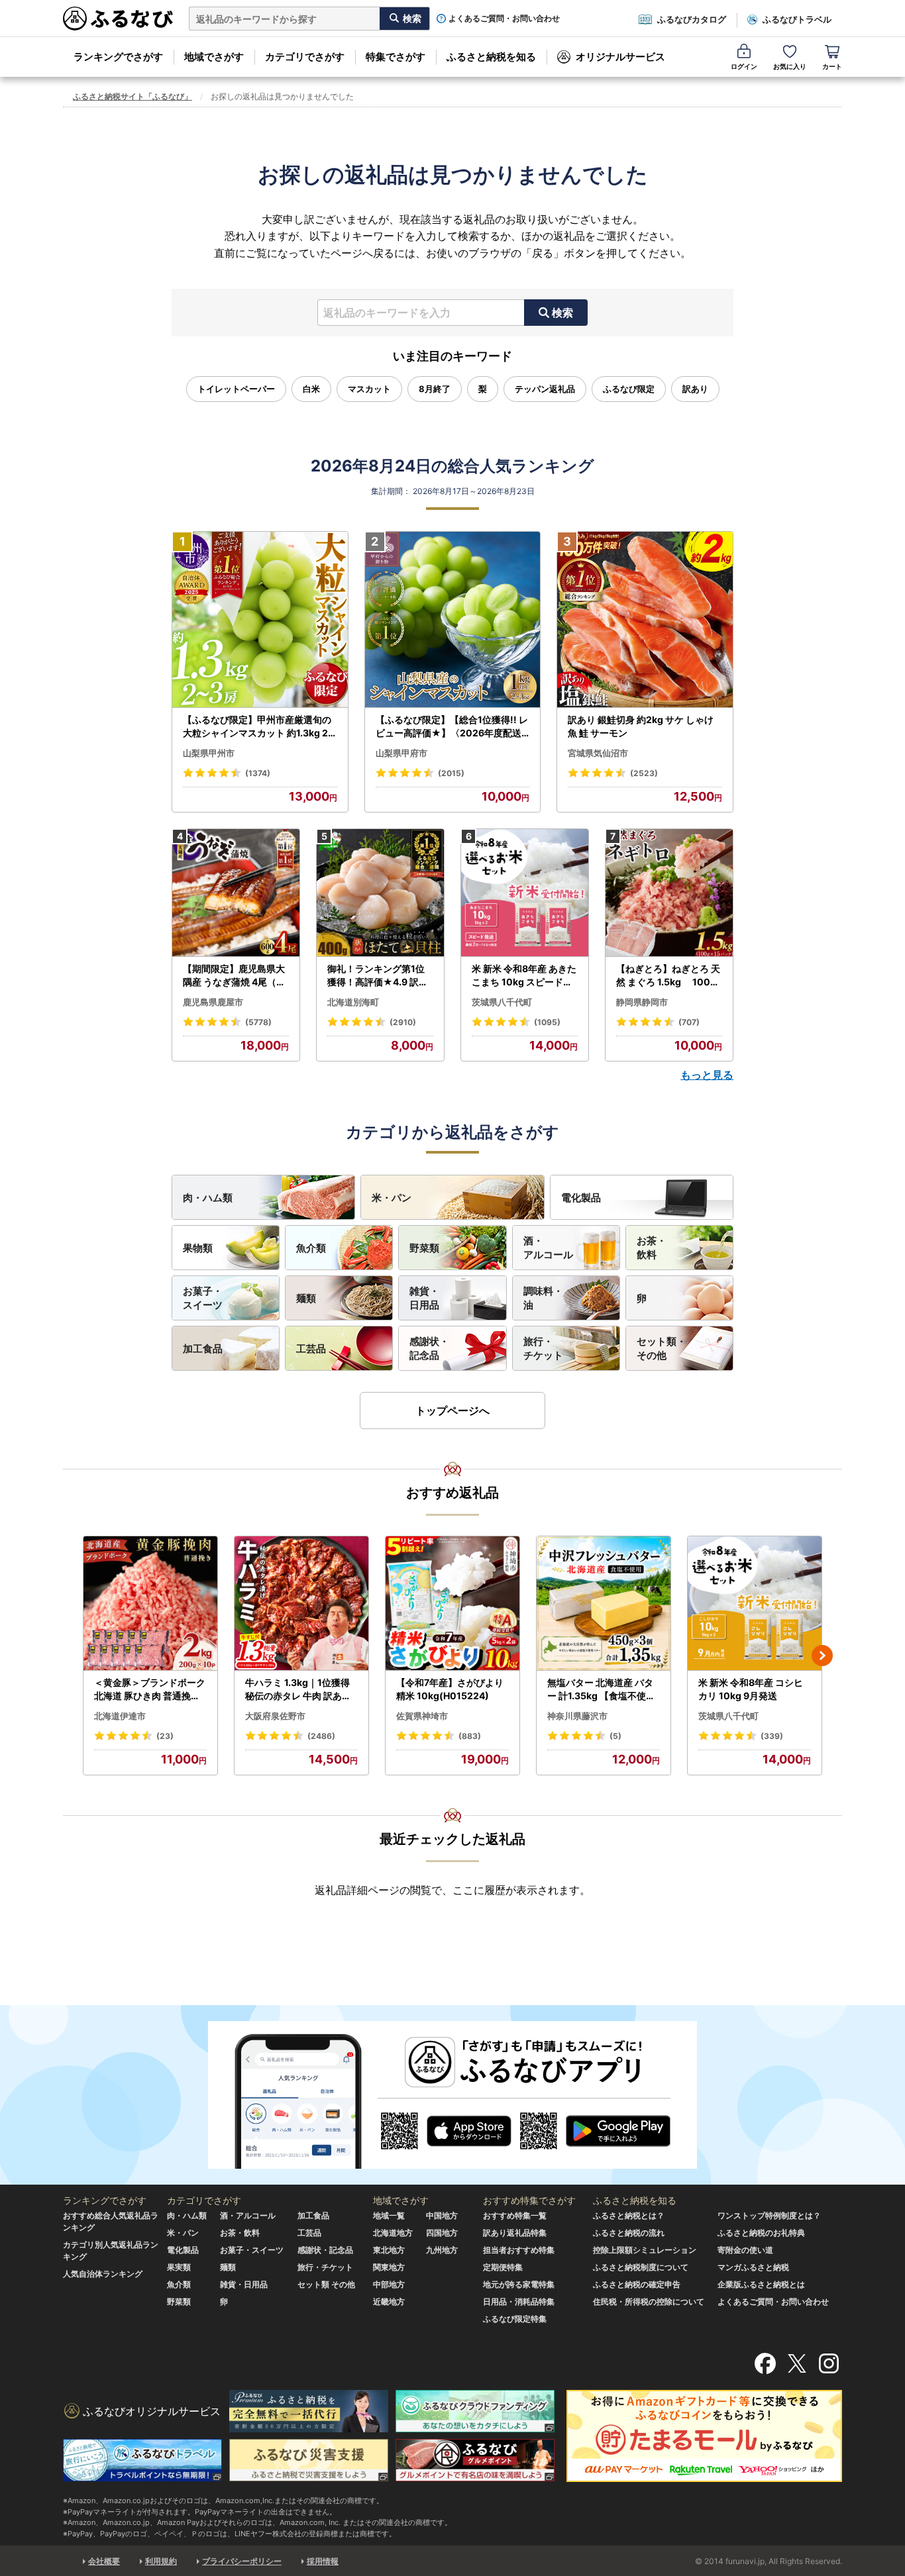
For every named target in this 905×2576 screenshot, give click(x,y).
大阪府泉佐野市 (275, 1716)
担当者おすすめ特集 (519, 2250)
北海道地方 (393, 2233)
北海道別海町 (353, 1002)
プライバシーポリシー (242, 2561)
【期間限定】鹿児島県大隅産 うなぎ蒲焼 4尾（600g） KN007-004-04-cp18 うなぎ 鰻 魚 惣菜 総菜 (236, 975)
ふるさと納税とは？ (629, 2215)
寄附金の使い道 (745, 2250)
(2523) (644, 773)
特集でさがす (396, 57)
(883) (470, 1736)
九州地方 (442, 2250)
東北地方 (389, 2250)
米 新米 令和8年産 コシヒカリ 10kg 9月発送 (751, 1689)
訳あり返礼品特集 (515, 2233)
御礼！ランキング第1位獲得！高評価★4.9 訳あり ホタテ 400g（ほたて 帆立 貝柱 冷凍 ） (379, 975)
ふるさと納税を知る (491, 57)
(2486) (321, 1736)
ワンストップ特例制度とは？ (769, 2215)
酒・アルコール (548, 1248)
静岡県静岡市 (642, 1002)
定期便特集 (503, 2267)
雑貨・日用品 (424, 1298)
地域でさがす (214, 57)
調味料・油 (543, 1298)
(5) (615, 1736)
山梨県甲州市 (209, 753)
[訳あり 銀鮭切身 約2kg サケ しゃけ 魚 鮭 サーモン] (645, 620)
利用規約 (161, 2561)
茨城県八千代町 (502, 1002)
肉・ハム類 (208, 1198)
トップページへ (452, 1411)
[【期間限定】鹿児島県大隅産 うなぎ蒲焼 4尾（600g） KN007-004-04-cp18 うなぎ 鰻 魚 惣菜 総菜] (236, 893)
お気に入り (790, 66)
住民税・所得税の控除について (649, 2302)
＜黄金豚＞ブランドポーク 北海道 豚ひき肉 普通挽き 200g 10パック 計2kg (150, 1689)
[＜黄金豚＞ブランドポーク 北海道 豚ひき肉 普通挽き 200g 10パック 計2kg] (150, 1604)
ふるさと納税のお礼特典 (761, 2233)
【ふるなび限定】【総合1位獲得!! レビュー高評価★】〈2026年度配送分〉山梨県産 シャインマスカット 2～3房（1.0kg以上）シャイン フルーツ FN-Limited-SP (452, 726)
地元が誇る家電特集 (519, 2284)
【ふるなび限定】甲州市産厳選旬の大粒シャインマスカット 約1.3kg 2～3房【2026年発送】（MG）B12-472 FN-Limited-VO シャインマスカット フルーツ (258, 726)
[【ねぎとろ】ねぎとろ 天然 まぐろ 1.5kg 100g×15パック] (669, 893)
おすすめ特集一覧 (515, 2215)
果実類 (179, 2267)
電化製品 (581, 1198)
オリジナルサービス (620, 57)
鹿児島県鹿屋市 (213, 1002)
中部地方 (389, 2284)
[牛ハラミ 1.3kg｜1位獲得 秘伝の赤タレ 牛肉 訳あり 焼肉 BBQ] (301, 1604)
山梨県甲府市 (401, 753)
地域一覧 (389, 2215)
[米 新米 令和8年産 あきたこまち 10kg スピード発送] (525, 893)
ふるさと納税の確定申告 (637, 2284)
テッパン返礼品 (545, 389)
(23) (165, 1736)
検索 (562, 313)
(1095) (547, 1022)
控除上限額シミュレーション (645, 2250)
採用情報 (323, 2561)
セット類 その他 (326, 2284)
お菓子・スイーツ (203, 1298)
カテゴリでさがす (305, 57)
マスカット (369, 389)
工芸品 (311, 1349)
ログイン (744, 66)
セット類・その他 (662, 1348)
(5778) (258, 1022)
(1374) (258, 773)
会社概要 (104, 2561)
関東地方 (389, 2267)
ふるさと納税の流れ (629, 2233)
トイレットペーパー (236, 389)
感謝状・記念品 (429, 1348)
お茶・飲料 (652, 1248)
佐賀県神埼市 (422, 1716)
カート (832, 66)
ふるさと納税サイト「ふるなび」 (133, 96)
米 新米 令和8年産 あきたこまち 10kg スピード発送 (524, 975)
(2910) (403, 1022)
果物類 (198, 1248)
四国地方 (442, 2233)
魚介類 (311, 1248)
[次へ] (822, 1656)
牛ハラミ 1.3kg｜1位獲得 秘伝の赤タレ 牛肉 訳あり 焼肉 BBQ (298, 1689)
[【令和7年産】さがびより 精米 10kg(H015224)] (452, 1604)
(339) (772, 1736)
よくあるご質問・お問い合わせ (504, 19)
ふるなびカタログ (692, 19)
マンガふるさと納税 (753, 2267)
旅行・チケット (543, 1348)
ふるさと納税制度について (641, 2267)
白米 (311, 389)
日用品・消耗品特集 (519, 2302)
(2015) (451, 773)
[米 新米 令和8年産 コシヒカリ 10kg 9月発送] (755, 1604)
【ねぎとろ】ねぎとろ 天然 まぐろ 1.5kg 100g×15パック (668, 975)
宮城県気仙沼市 (598, 753)
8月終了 (435, 389)
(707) (689, 1022)
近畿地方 (389, 2302)
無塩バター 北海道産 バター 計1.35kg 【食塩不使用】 (601, 1689)
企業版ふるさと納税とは (761, 2284)
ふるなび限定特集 (515, 2319)
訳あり (695, 389)
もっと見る (707, 1075)
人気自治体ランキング (103, 2274)
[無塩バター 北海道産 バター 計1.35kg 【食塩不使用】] (604, 1604)
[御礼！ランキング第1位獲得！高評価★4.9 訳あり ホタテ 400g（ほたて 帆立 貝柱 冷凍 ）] (380, 893)
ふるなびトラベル (797, 19)
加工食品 (203, 1349)
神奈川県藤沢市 (577, 1716)
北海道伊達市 (120, 1716)
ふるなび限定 (629, 389)
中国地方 (442, 2215)
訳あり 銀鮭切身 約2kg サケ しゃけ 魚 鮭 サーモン (641, 726)
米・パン (392, 1198)
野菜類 (424, 1248)
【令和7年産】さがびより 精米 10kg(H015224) (450, 1689)
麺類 (306, 1298)
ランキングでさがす (118, 57)
